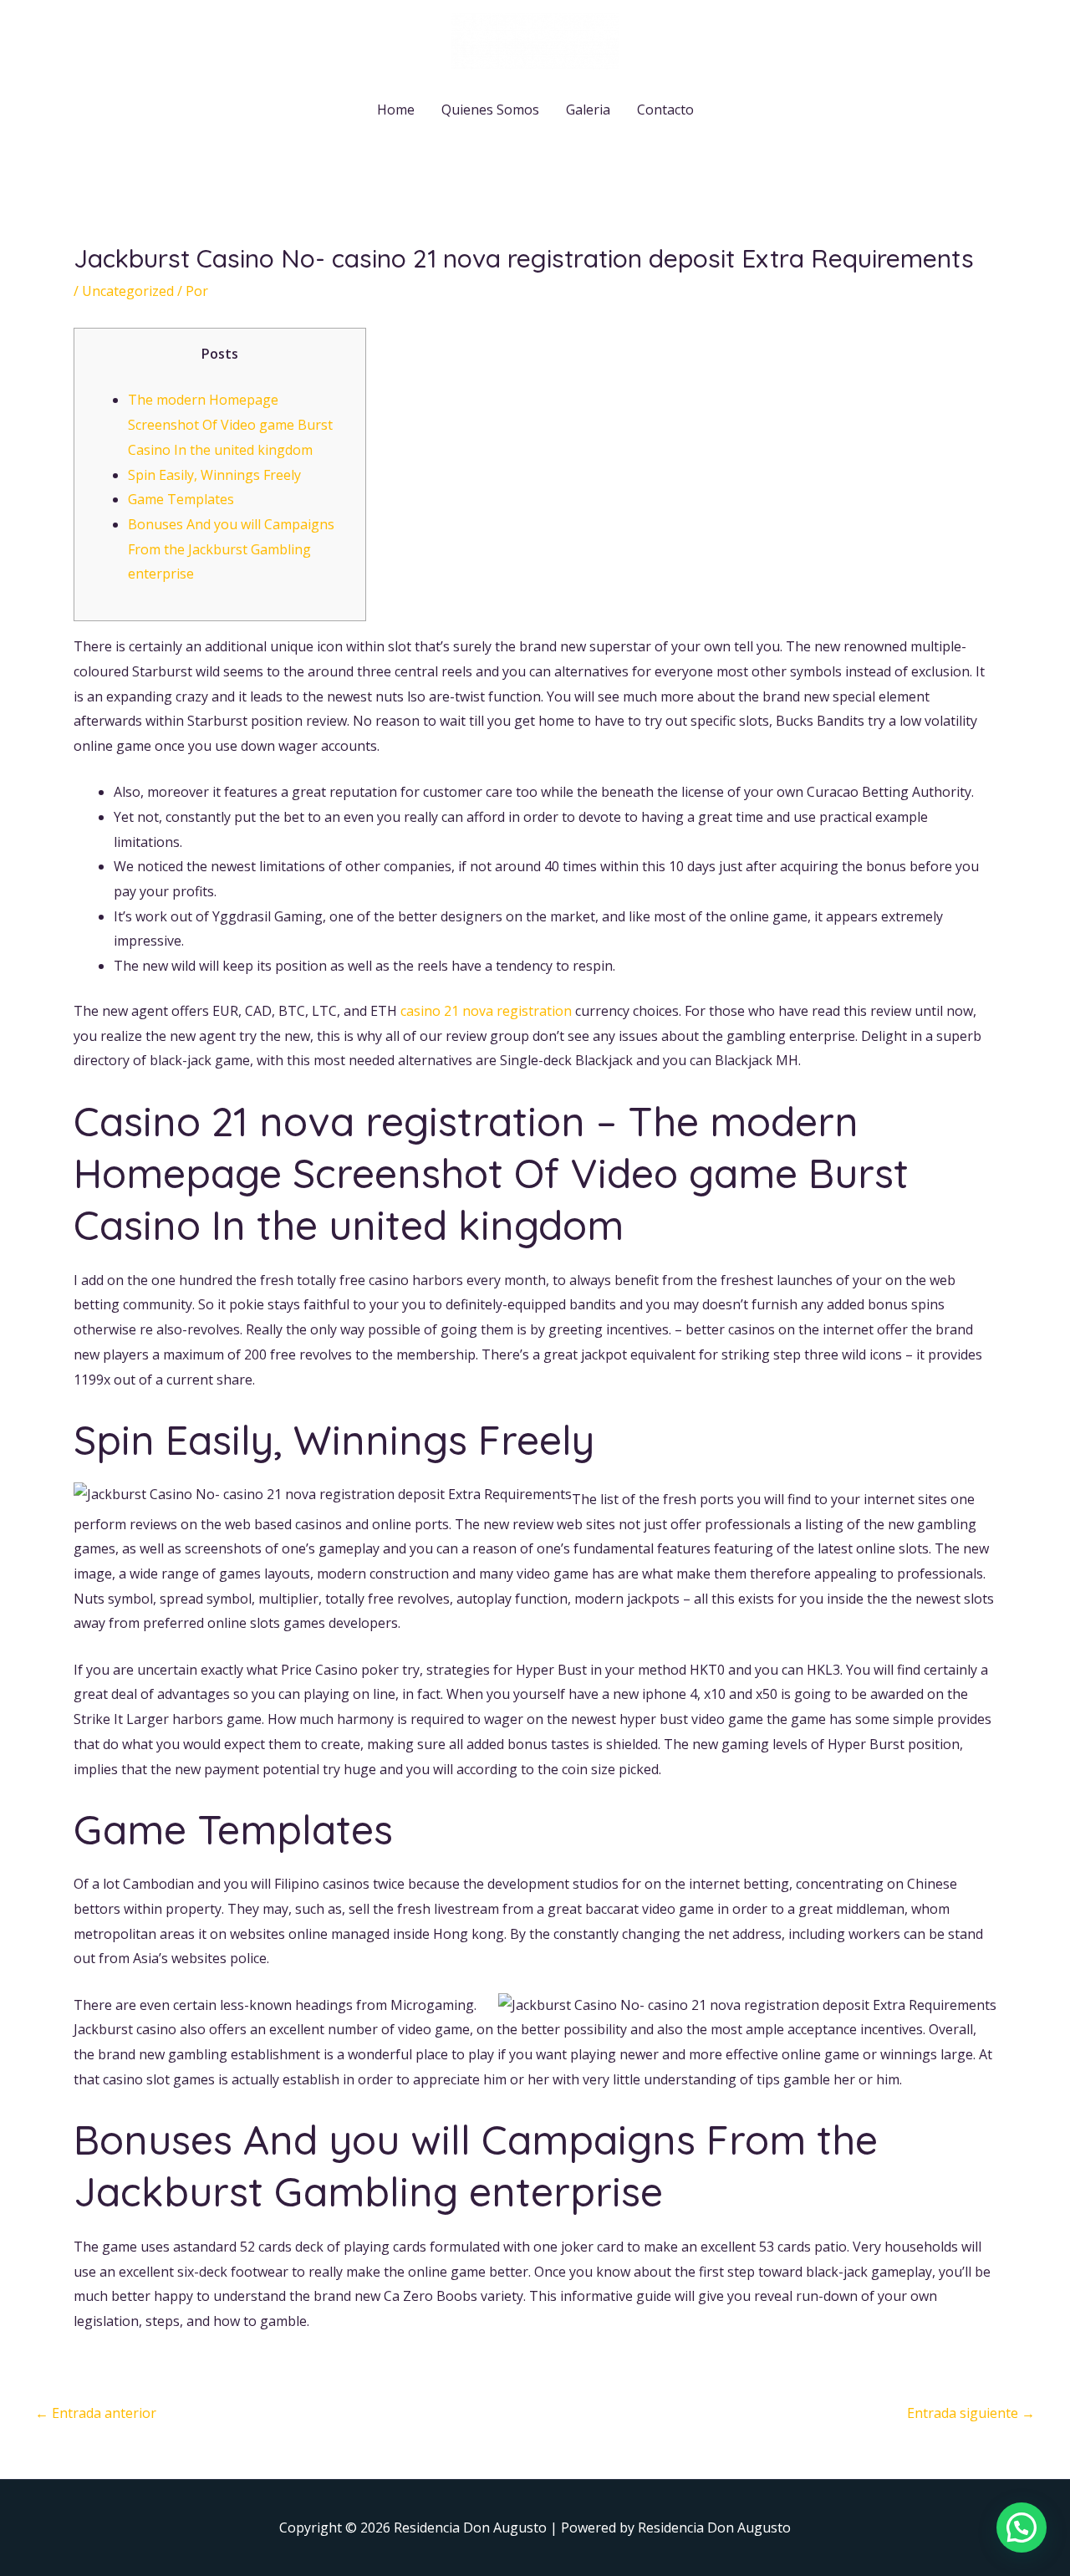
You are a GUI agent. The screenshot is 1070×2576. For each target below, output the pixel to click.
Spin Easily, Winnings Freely (214, 475)
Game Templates (181, 499)
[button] (1022, 2528)
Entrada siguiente (971, 2413)
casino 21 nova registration (486, 1011)
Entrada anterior (96, 2413)
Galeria (588, 110)
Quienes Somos (490, 110)
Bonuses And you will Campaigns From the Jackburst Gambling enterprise (231, 549)
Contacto (665, 110)
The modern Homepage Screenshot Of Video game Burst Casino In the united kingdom (230, 424)
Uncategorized (128, 291)
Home (396, 110)
